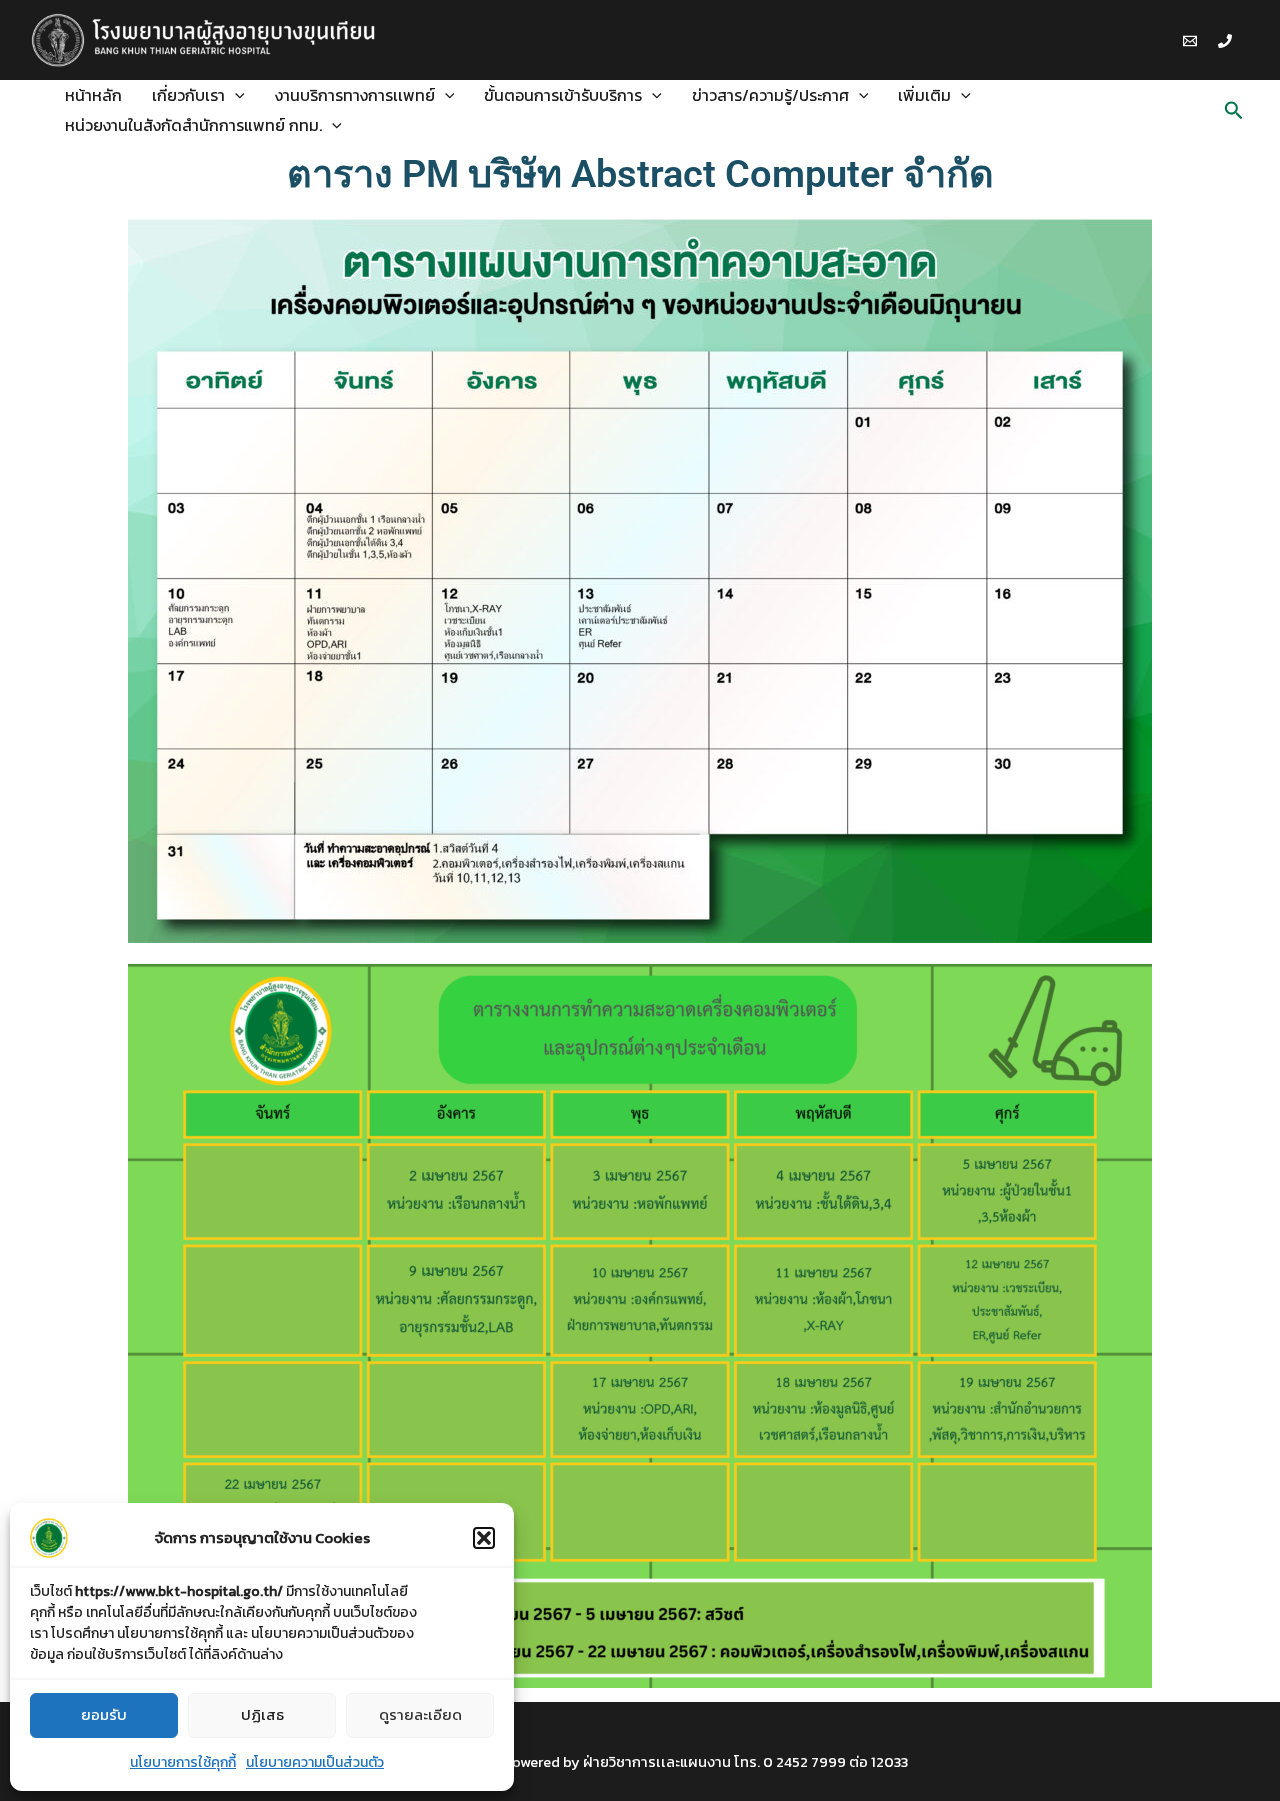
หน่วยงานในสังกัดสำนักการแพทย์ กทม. (193, 125)
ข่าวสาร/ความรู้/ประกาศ (770, 95)
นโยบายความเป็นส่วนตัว (315, 1762)
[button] (484, 1538)
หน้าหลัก (93, 95)
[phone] (1228, 41)
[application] (235, 95)
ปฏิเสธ (262, 1714)
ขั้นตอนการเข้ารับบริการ (563, 95)
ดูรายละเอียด (420, 1714)
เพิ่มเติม (924, 95)
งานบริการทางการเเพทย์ (355, 95)
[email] (1193, 41)
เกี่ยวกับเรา (188, 95)
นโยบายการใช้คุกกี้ (183, 1762)
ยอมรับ (104, 1714)
